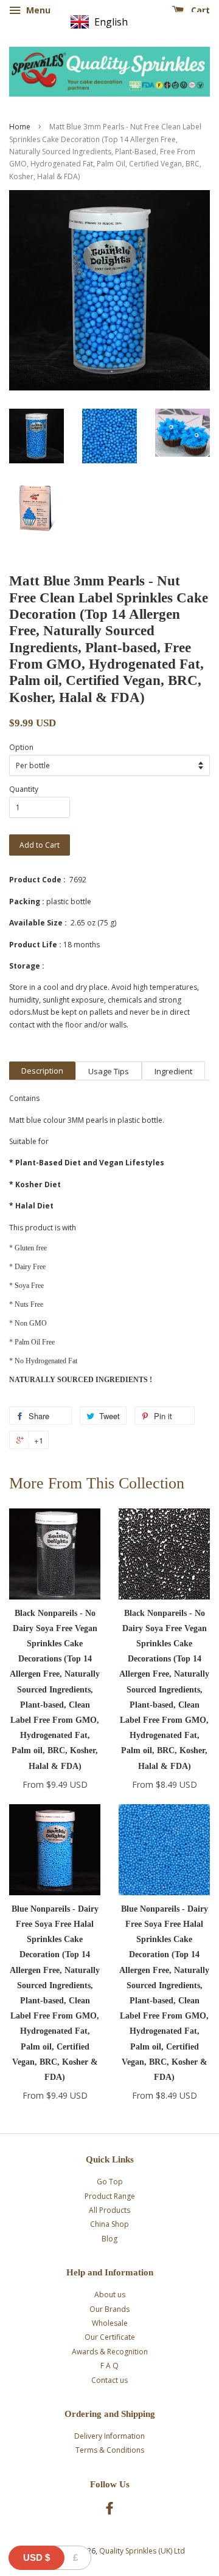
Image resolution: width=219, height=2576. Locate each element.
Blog (109, 2239)
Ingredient (173, 1071)
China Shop (109, 2224)
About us (110, 2295)
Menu (37, 10)
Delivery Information (109, 2436)
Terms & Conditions (110, 2450)
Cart (199, 10)
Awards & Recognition (110, 2352)
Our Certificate (110, 2337)
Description (42, 1071)
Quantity (24, 789)
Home (20, 127)
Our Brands (109, 2309)
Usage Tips (109, 1071)
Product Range (110, 2196)
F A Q (109, 2366)
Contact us (109, 2380)
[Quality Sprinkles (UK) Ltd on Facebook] (109, 2511)
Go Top (110, 2182)
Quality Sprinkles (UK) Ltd (142, 2551)
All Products (109, 2210)
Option (21, 747)
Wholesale (110, 2323)
